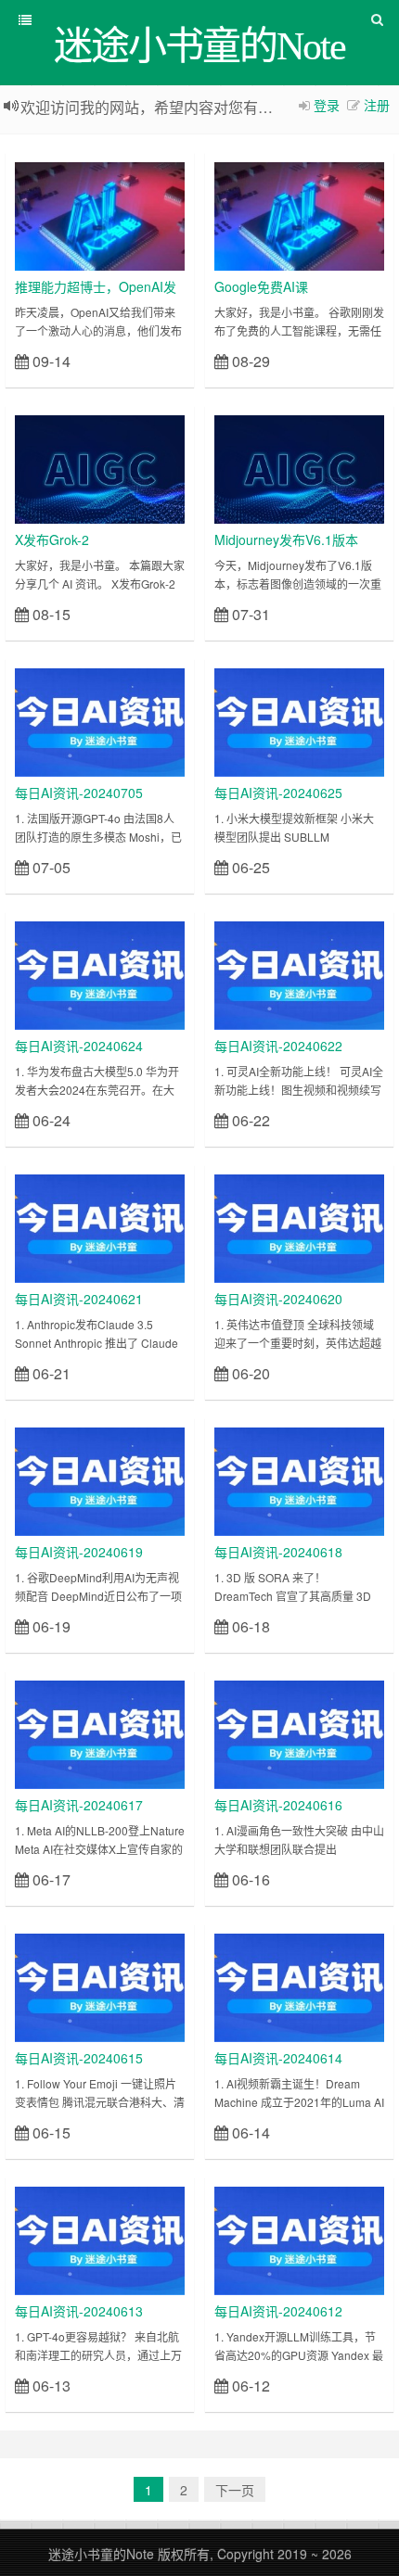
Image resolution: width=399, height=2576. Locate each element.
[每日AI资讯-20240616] (299, 1732)
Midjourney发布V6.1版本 (286, 539)
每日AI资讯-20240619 (79, 1552)
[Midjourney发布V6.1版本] (299, 467)
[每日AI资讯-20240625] (299, 720)
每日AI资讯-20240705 (79, 793)
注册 (377, 105)
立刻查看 (152, 360)
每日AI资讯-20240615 (79, 2058)
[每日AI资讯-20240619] (100, 1479)
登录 (327, 105)
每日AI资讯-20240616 (278, 1805)
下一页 (235, 2490)
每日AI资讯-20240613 (79, 2311)
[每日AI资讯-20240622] (299, 973)
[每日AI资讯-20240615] (100, 1986)
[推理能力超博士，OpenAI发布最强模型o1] (100, 214)
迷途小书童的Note (101, 2554)
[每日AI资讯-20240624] (100, 973)
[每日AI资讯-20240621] (100, 1226)
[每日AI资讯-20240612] (299, 2239)
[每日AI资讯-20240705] (100, 720)
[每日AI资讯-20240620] (299, 1226)
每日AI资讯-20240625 (278, 793)
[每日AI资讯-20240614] (299, 1986)
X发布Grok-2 (52, 539)
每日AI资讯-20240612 (278, 2311)
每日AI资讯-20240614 (278, 2058)
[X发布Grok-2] (100, 467)
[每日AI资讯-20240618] (299, 1479)
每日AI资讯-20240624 (79, 1046)
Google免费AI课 (261, 286)
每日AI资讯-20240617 (79, 1805)
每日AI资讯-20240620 (278, 1299)
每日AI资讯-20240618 (278, 1552)
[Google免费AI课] (299, 214)
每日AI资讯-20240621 (79, 1299)
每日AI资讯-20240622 (278, 1046)
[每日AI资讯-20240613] (100, 2239)
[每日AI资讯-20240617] (100, 1732)
